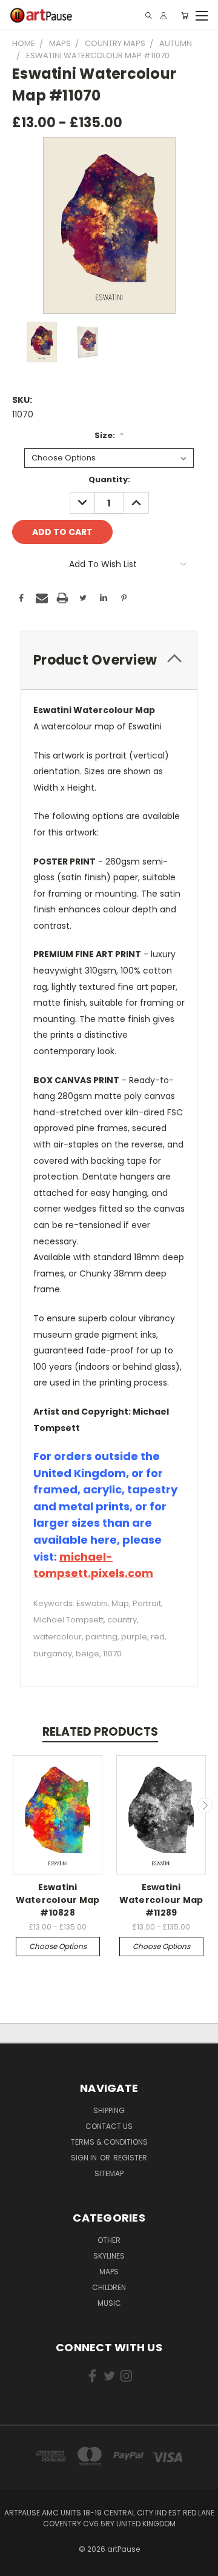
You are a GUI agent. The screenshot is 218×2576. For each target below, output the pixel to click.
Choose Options (58, 1946)
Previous (14, 1805)
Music (109, 2303)
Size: (109, 435)
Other (109, 2240)
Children (109, 2287)
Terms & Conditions (109, 2142)
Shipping (109, 2110)
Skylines (109, 2256)
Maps (109, 2272)
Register (130, 2158)
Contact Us (109, 2126)
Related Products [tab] (100, 1732)
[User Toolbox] (163, 15)
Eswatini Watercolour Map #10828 (58, 1900)
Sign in (85, 2158)
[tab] (109, 660)
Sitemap (109, 2173)
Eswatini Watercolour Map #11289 (161, 1900)
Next (205, 1805)
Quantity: (109, 480)
